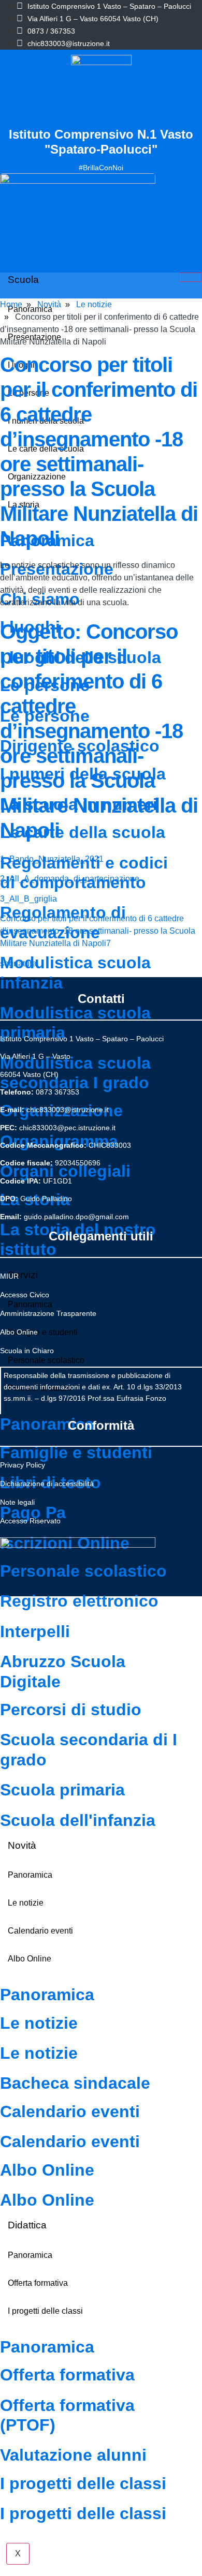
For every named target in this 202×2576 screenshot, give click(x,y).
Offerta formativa (38, 2283)
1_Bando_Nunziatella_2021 (52, 859)
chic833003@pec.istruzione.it (67, 1128)
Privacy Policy (23, 1465)
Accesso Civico (25, 1295)
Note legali (17, 1502)
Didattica (27, 2225)
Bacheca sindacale (75, 2083)
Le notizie (26, 1903)
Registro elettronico (79, 1601)
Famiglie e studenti (76, 1452)
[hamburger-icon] (190, 277)
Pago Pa (33, 1512)
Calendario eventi (40, 1931)
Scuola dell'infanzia (78, 1820)
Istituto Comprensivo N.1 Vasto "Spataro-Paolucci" (101, 142)
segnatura (18, 963)
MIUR (9, 1276)
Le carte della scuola (83, 832)
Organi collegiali (65, 1171)
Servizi (23, 1275)
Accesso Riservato (30, 1521)
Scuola (23, 280)
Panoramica (47, 1424)
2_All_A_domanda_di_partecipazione (70, 879)
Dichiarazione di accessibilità (47, 1484)
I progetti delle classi (45, 2311)
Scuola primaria (62, 1790)
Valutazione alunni (73, 2455)
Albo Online (30, 1959)
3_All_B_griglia (28, 899)
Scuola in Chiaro (27, 1351)
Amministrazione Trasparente (48, 1313)
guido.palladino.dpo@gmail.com (76, 1217)
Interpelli (35, 1631)
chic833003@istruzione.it (69, 43)
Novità (22, 1845)
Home (11, 304)
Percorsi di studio (71, 1710)
